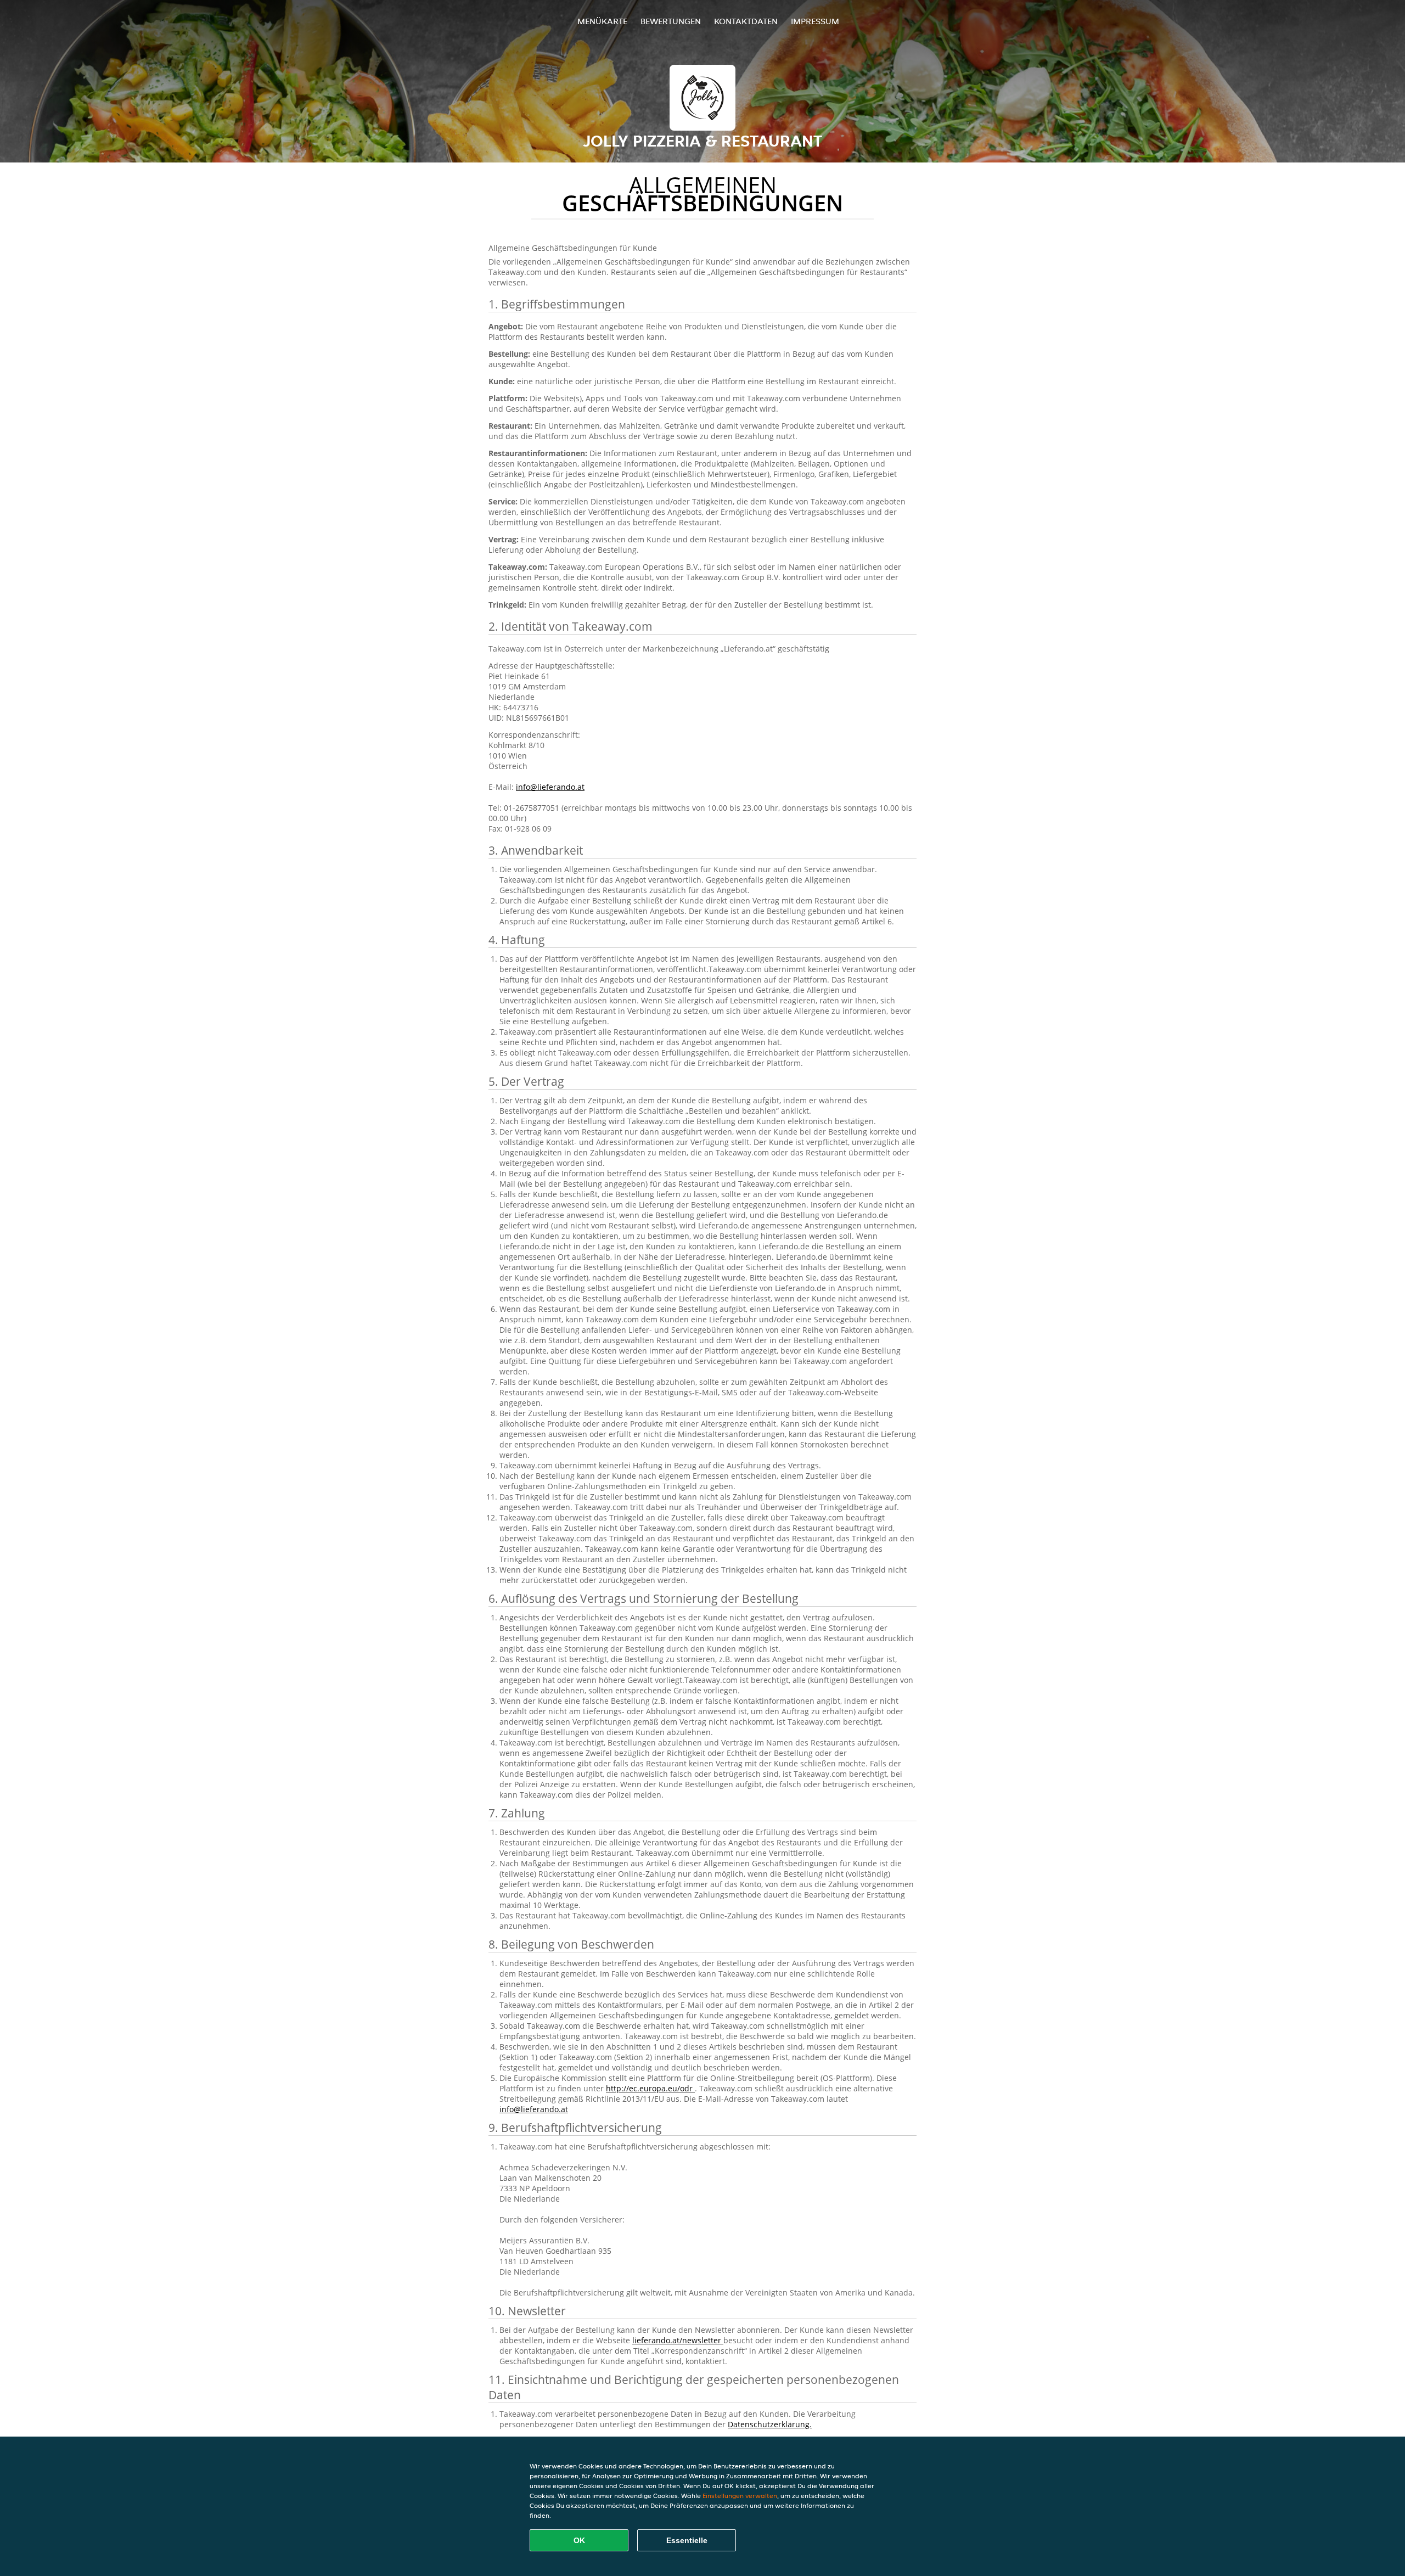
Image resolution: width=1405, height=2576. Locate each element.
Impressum (815, 21)
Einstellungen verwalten (740, 2496)
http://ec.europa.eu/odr (650, 2088)
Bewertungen (671, 21)
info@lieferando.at (550, 787)
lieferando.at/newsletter (678, 2340)
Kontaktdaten (746, 21)
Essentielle (687, 2540)
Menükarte (602, 21)
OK (579, 2540)
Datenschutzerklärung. (770, 2424)
